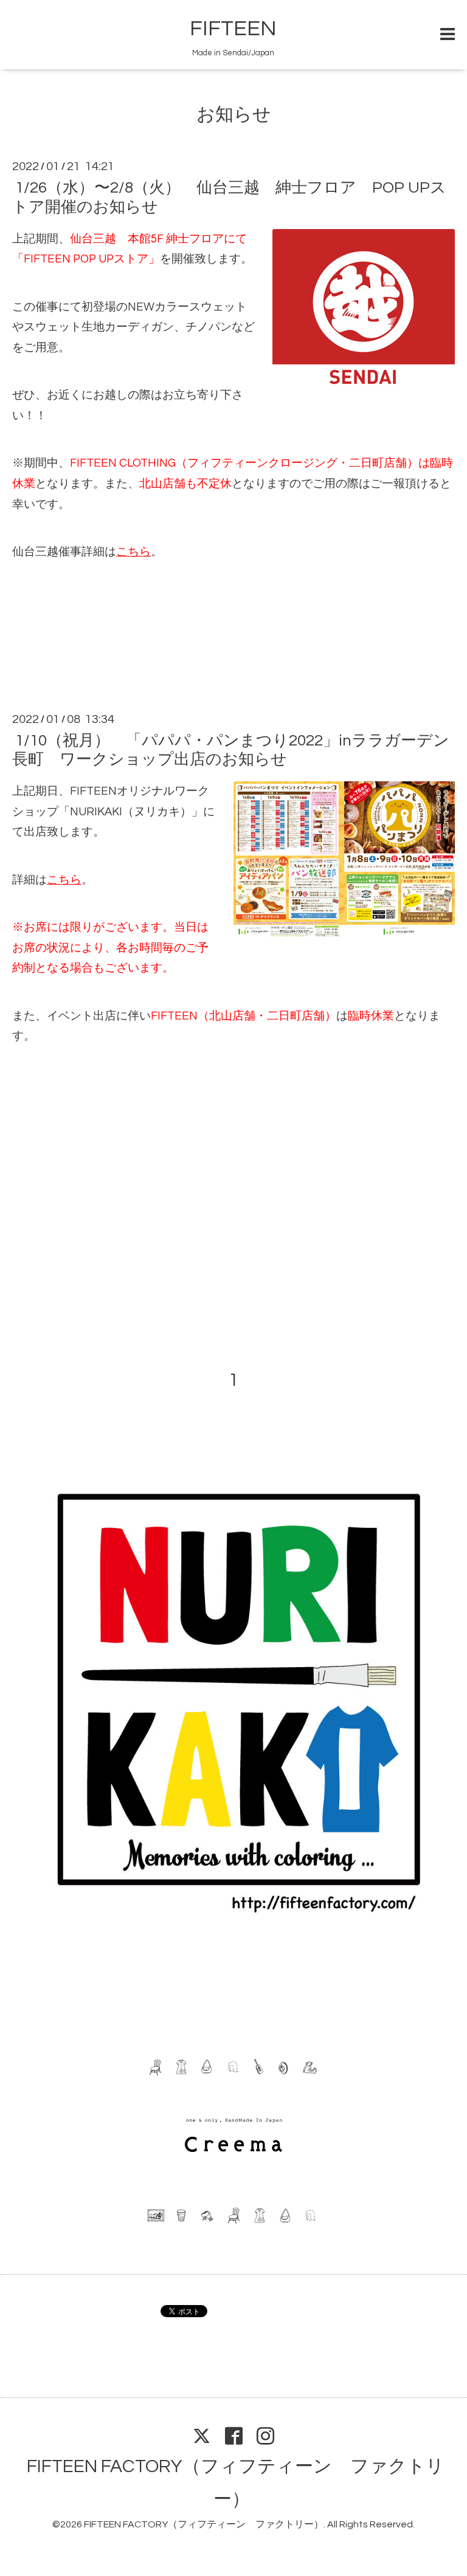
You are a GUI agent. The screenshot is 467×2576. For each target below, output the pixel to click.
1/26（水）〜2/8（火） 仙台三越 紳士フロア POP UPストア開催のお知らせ (229, 197)
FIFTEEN (233, 29)
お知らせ (234, 115)
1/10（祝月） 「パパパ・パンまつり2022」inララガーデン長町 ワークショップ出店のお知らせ (231, 750)
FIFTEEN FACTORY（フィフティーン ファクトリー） (204, 2524)
